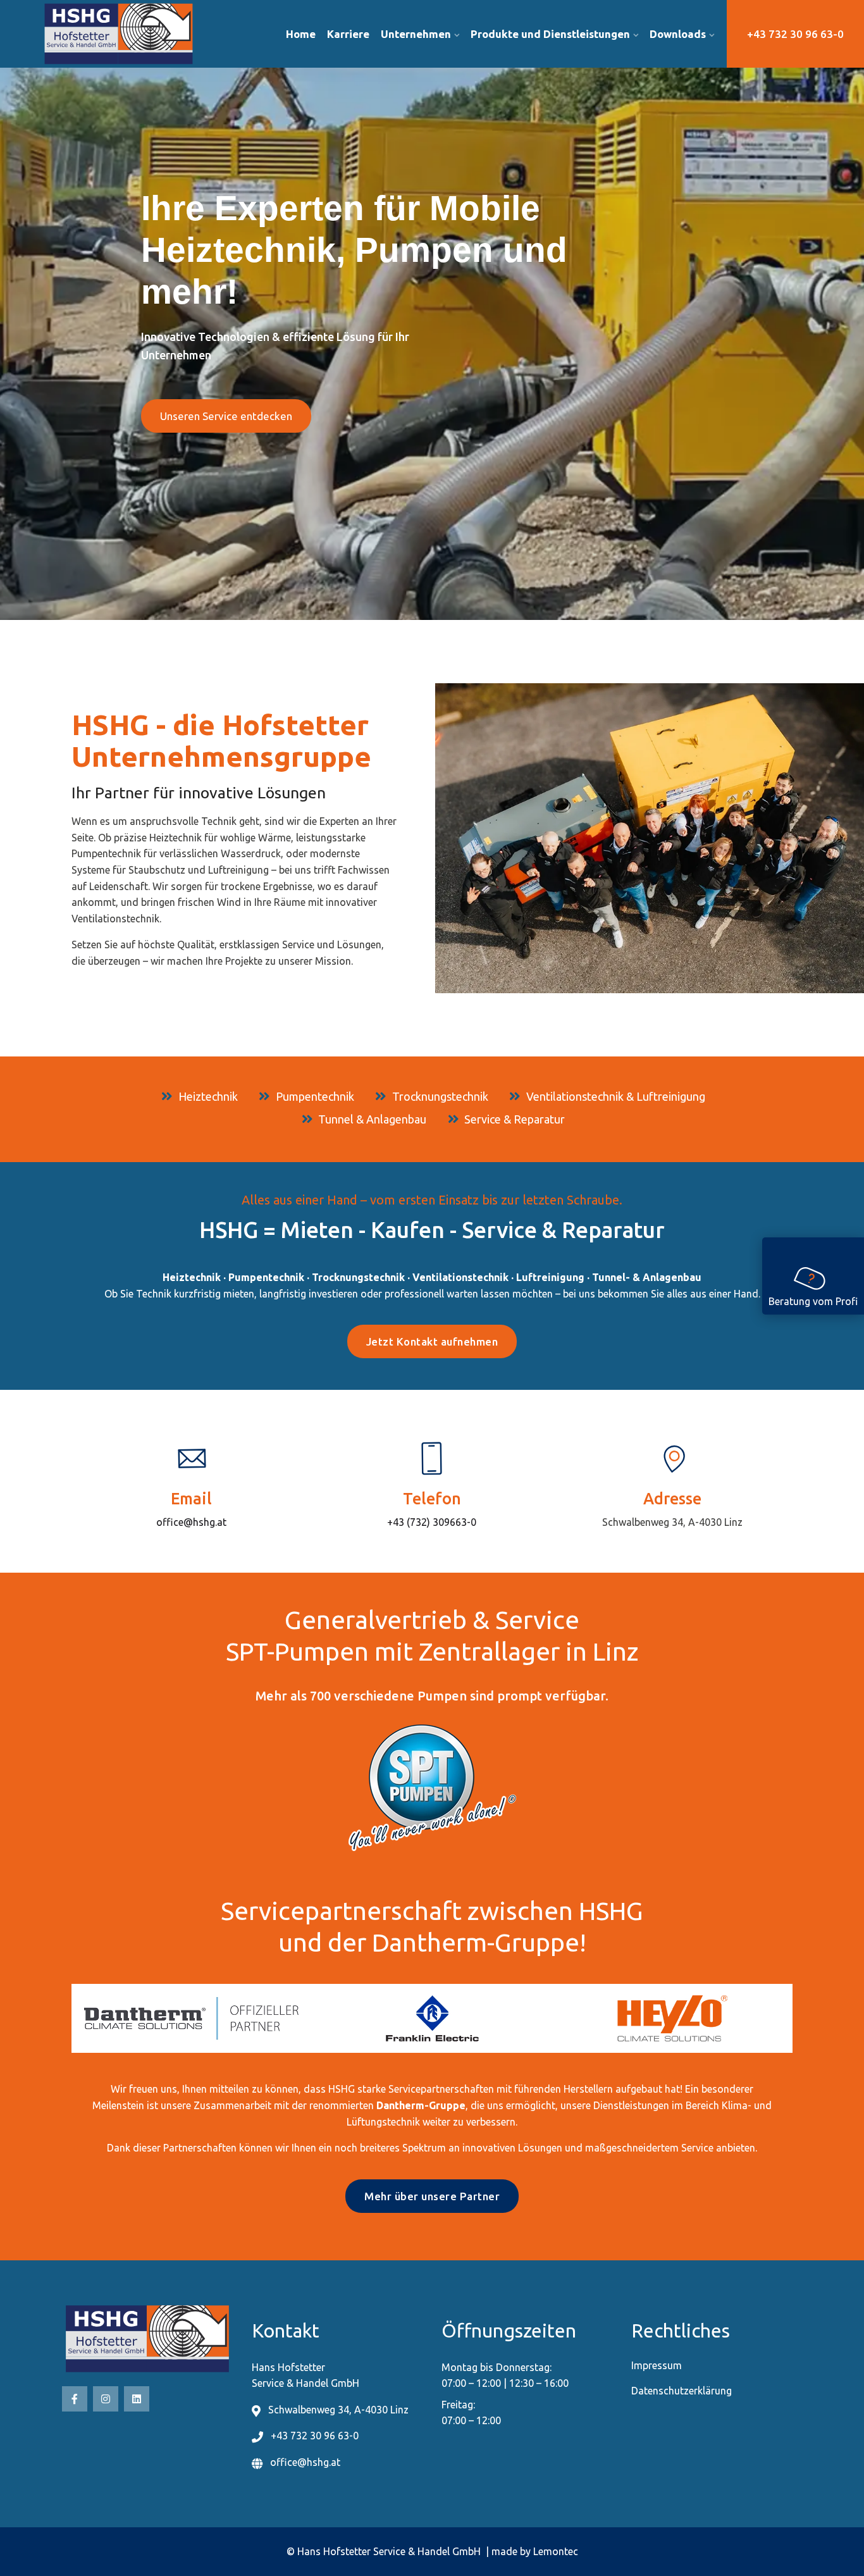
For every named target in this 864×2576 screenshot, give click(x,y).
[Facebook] (75, 2399)
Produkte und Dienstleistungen (550, 34)
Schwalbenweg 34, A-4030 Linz (672, 1522)
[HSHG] (136, 34)
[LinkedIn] (137, 2399)
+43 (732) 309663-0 (432, 1522)
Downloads (678, 34)
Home (301, 34)
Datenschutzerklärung (682, 2391)
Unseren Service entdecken (226, 416)
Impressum (657, 2365)
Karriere (348, 34)
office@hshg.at (191, 1522)
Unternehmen (416, 34)
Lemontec (556, 2551)
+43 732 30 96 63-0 (795, 34)
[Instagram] (106, 2399)
